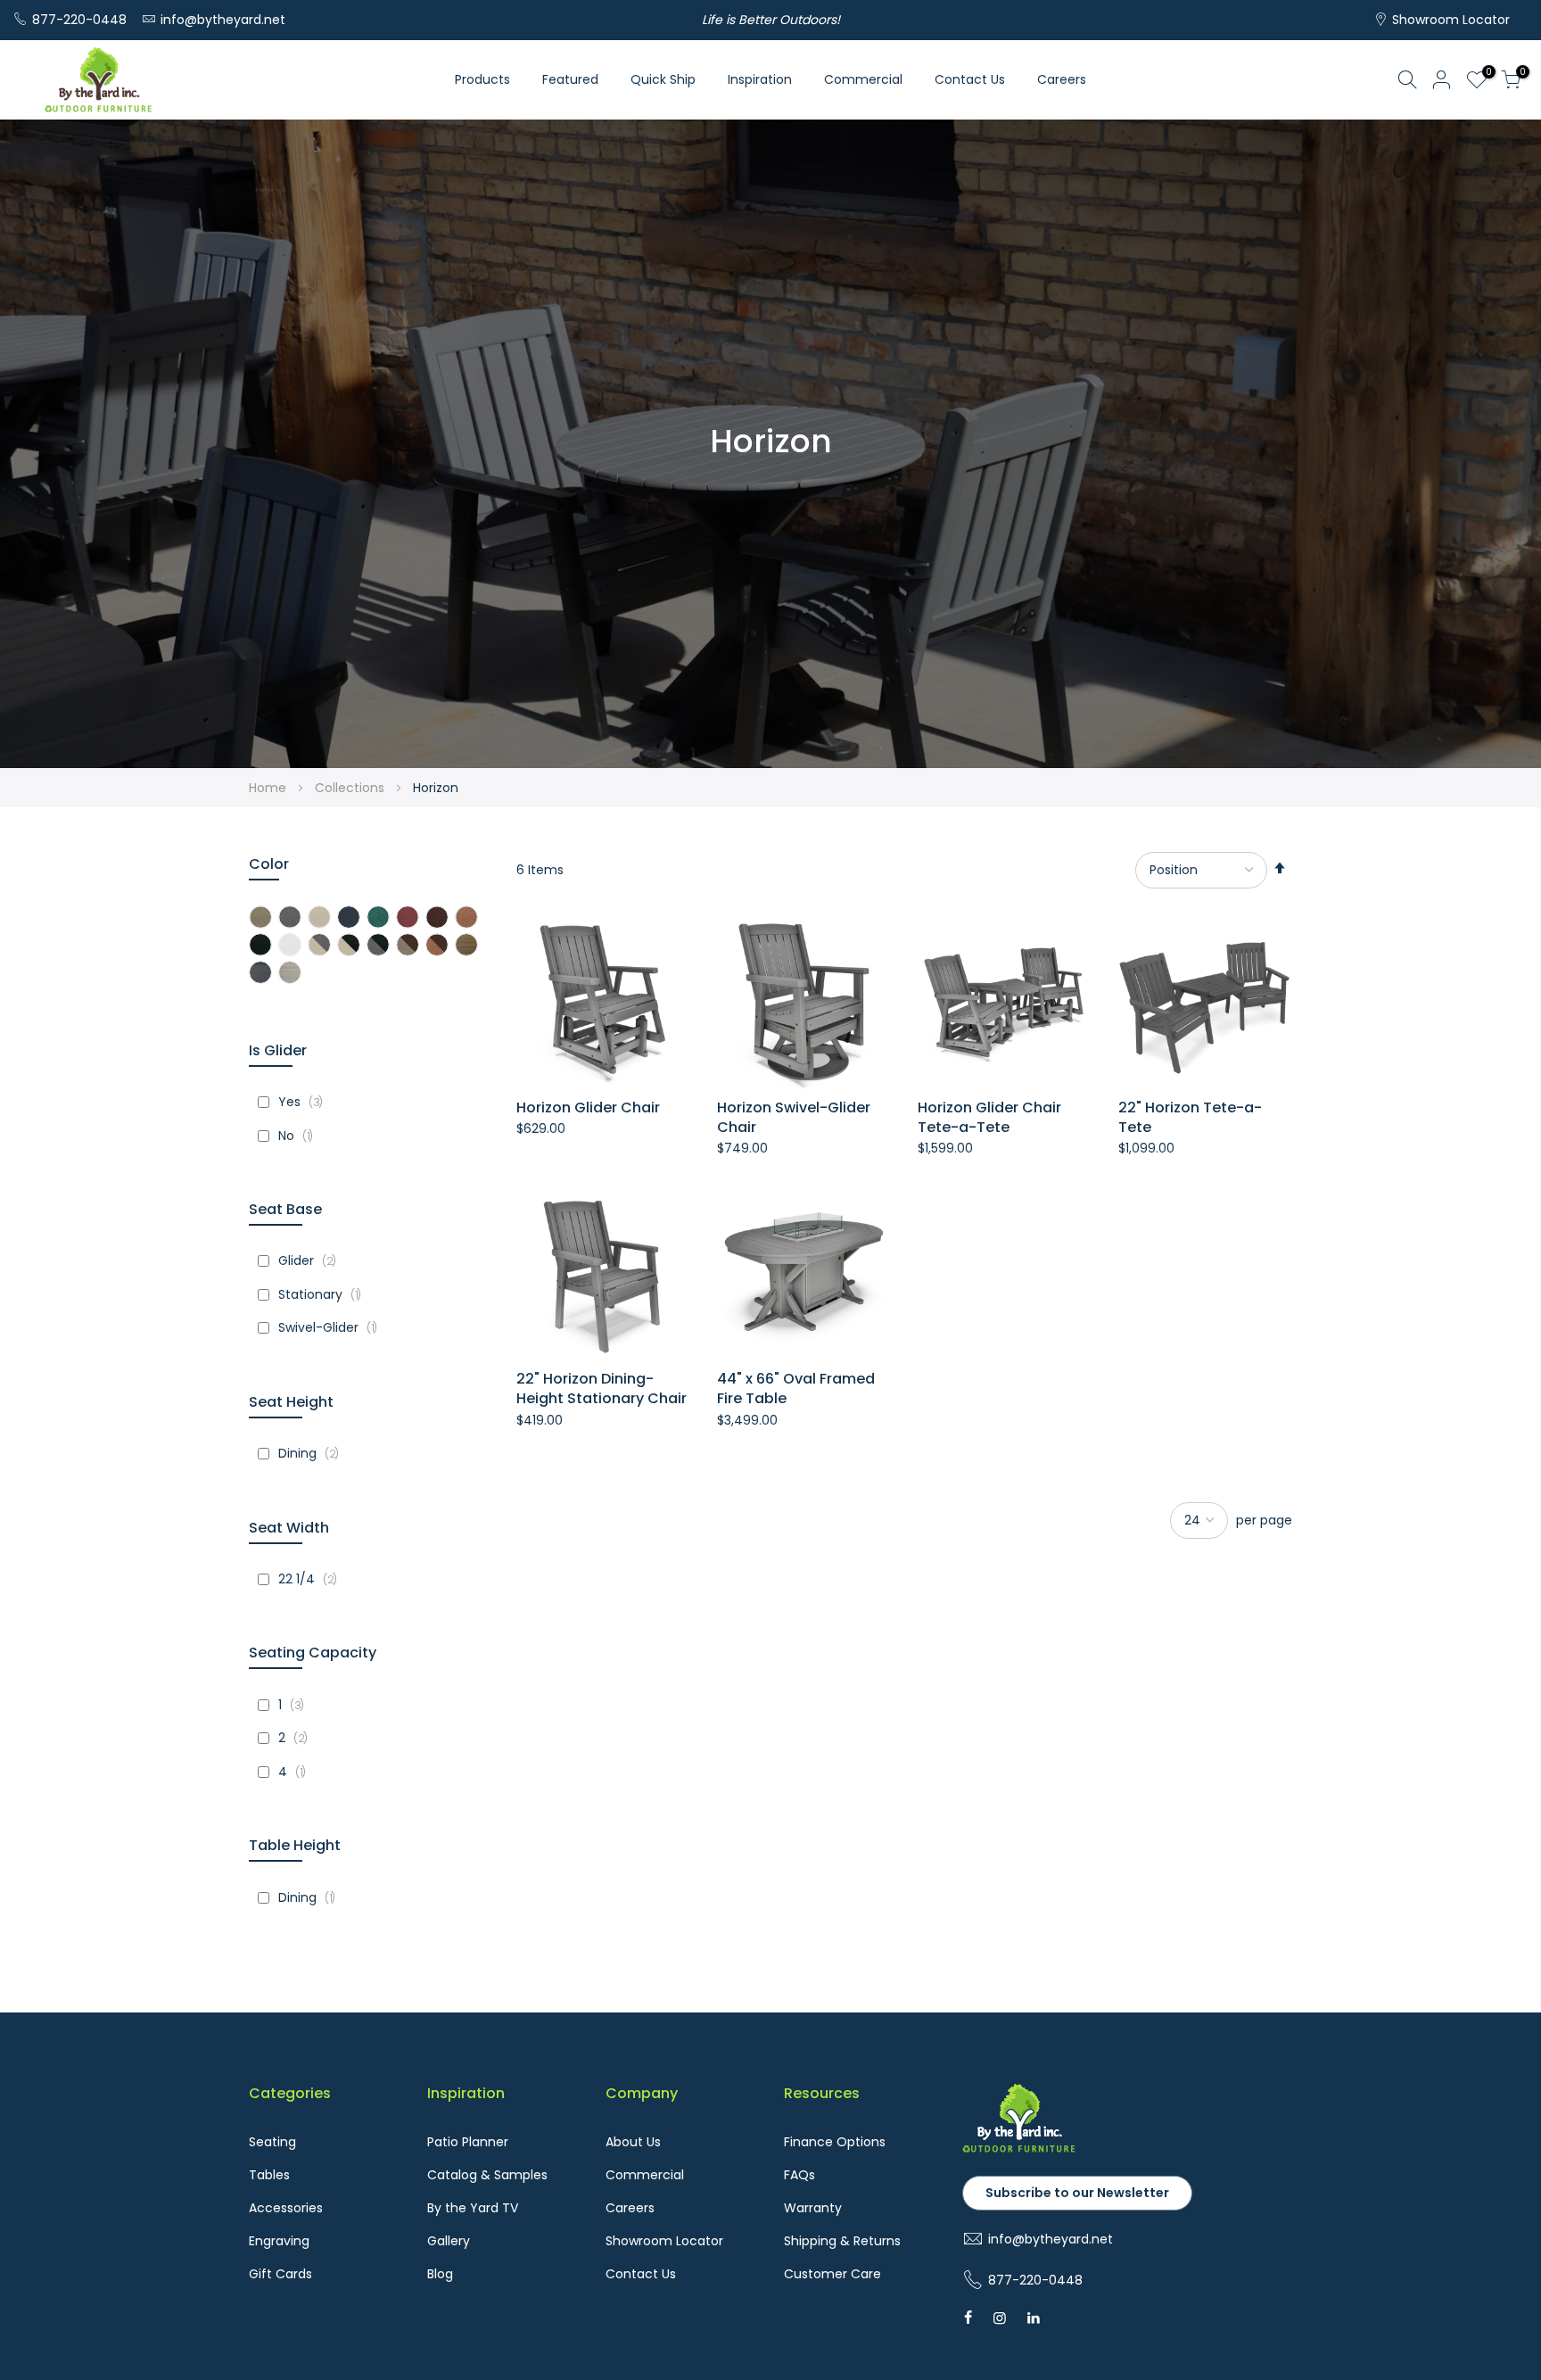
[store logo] (98, 80)
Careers (1062, 79)
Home (269, 788)
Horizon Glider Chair (588, 1108)
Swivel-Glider (332, 1327)
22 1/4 (312, 1579)
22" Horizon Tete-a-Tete (1190, 1118)
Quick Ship (663, 79)
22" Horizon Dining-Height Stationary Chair (602, 1389)
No (300, 1136)
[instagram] (1000, 2318)
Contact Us (970, 79)
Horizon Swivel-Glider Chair (794, 1118)
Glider (312, 1260)
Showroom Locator (1451, 20)
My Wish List (1486, 74)
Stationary (324, 1294)
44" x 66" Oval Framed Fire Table (796, 1389)
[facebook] (968, 2318)
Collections (351, 788)
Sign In (1442, 79)
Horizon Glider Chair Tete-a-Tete (989, 1118)
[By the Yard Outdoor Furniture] (1019, 2149)
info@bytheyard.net (223, 20)
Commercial (863, 79)
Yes (305, 1102)
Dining (313, 1453)
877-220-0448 (79, 20)
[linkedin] (1034, 2318)
